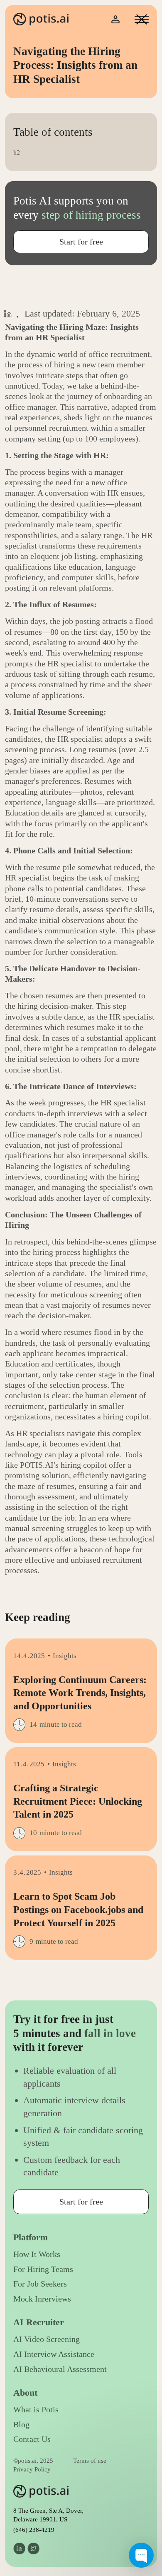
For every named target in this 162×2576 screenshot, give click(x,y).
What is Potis (36, 2410)
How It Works (37, 2254)
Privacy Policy (32, 2469)
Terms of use (90, 2461)
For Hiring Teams (43, 2269)
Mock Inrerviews (42, 2299)
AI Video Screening (47, 2339)
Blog (21, 2425)
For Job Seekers (40, 2284)
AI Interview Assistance (54, 2354)
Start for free (81, 242)
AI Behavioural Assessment (60, 2369)
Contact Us (32, 2439)
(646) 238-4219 (34, 2530)
